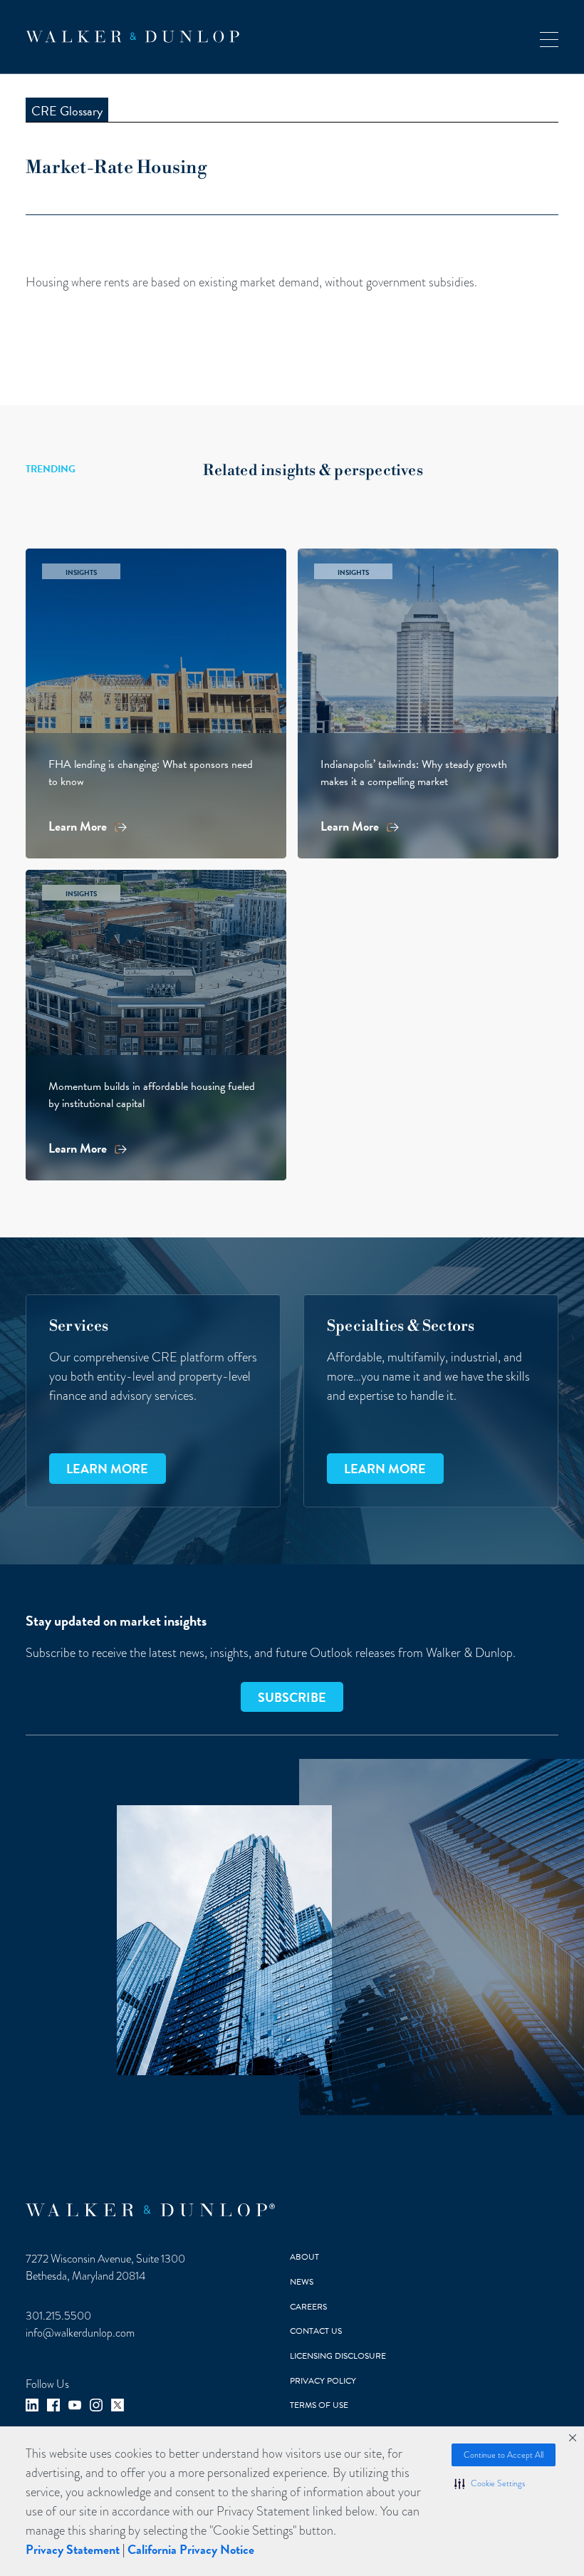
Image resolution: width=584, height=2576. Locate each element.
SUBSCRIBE (292, 1697)
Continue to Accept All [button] (504, 2455)
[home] (132, 37)
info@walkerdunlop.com (80, 2333)
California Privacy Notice (191, 2549)
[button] (490, 2483)
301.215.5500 (58, 2316)
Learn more (107, 1469)
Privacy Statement (73, 2549)
